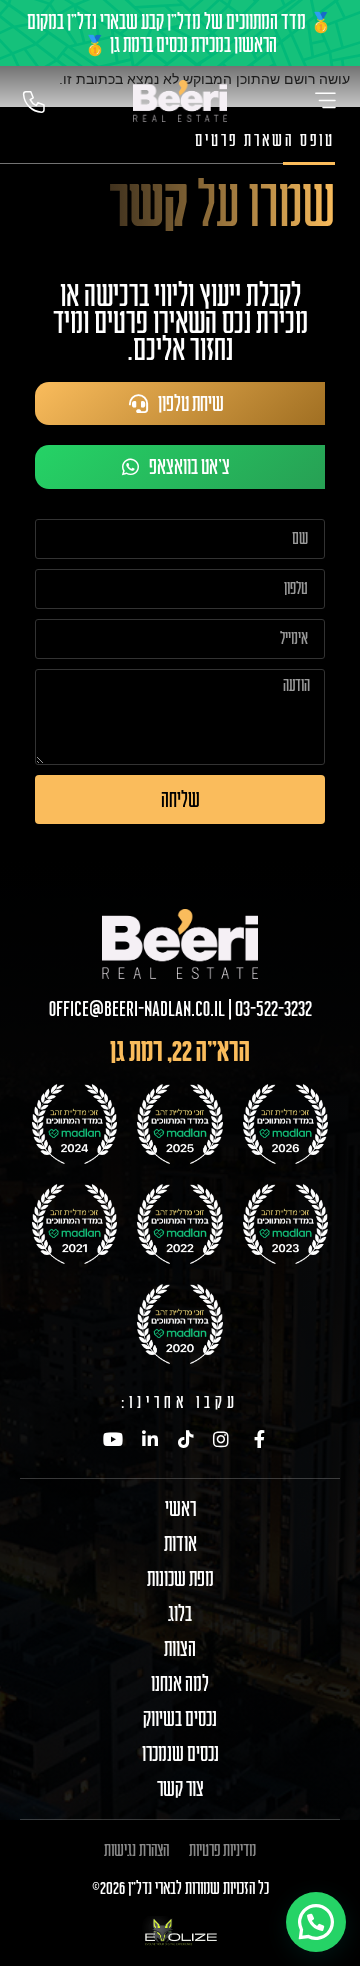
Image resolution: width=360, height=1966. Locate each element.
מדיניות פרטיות (222, 1849)
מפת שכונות (180, 1579)
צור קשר (180, 1789)
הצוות (180, 1649)
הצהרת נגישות (136, 1849)
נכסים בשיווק (180, 1719)
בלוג (180, 1614)
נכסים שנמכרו (180, 1754)
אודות (180, 1544)
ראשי (180, 1509)
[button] (316, 1922)
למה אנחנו (180, 1684)
